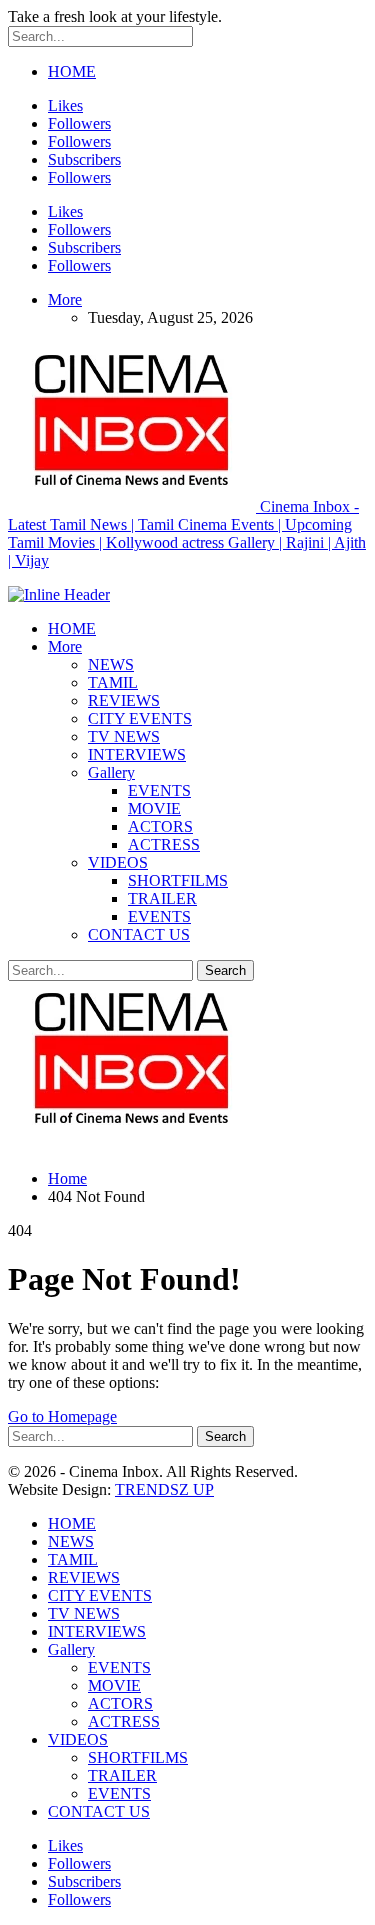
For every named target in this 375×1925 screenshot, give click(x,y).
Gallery (111, 772)
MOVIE (154, 808)
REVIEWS (124, 700)
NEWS (111, 664)
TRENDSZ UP (164, 1489)
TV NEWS (124, 736)
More (65, 299)
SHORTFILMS (178, 880)
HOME (72, 71)
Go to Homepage (62, 1416)
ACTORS (160, 826)
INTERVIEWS (137, 754)
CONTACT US (139, 934)
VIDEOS (118, 862)
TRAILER (162, 898)
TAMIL (113, 682)
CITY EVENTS (140, 718)
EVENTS (159, 790)
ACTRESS (164, 844)
